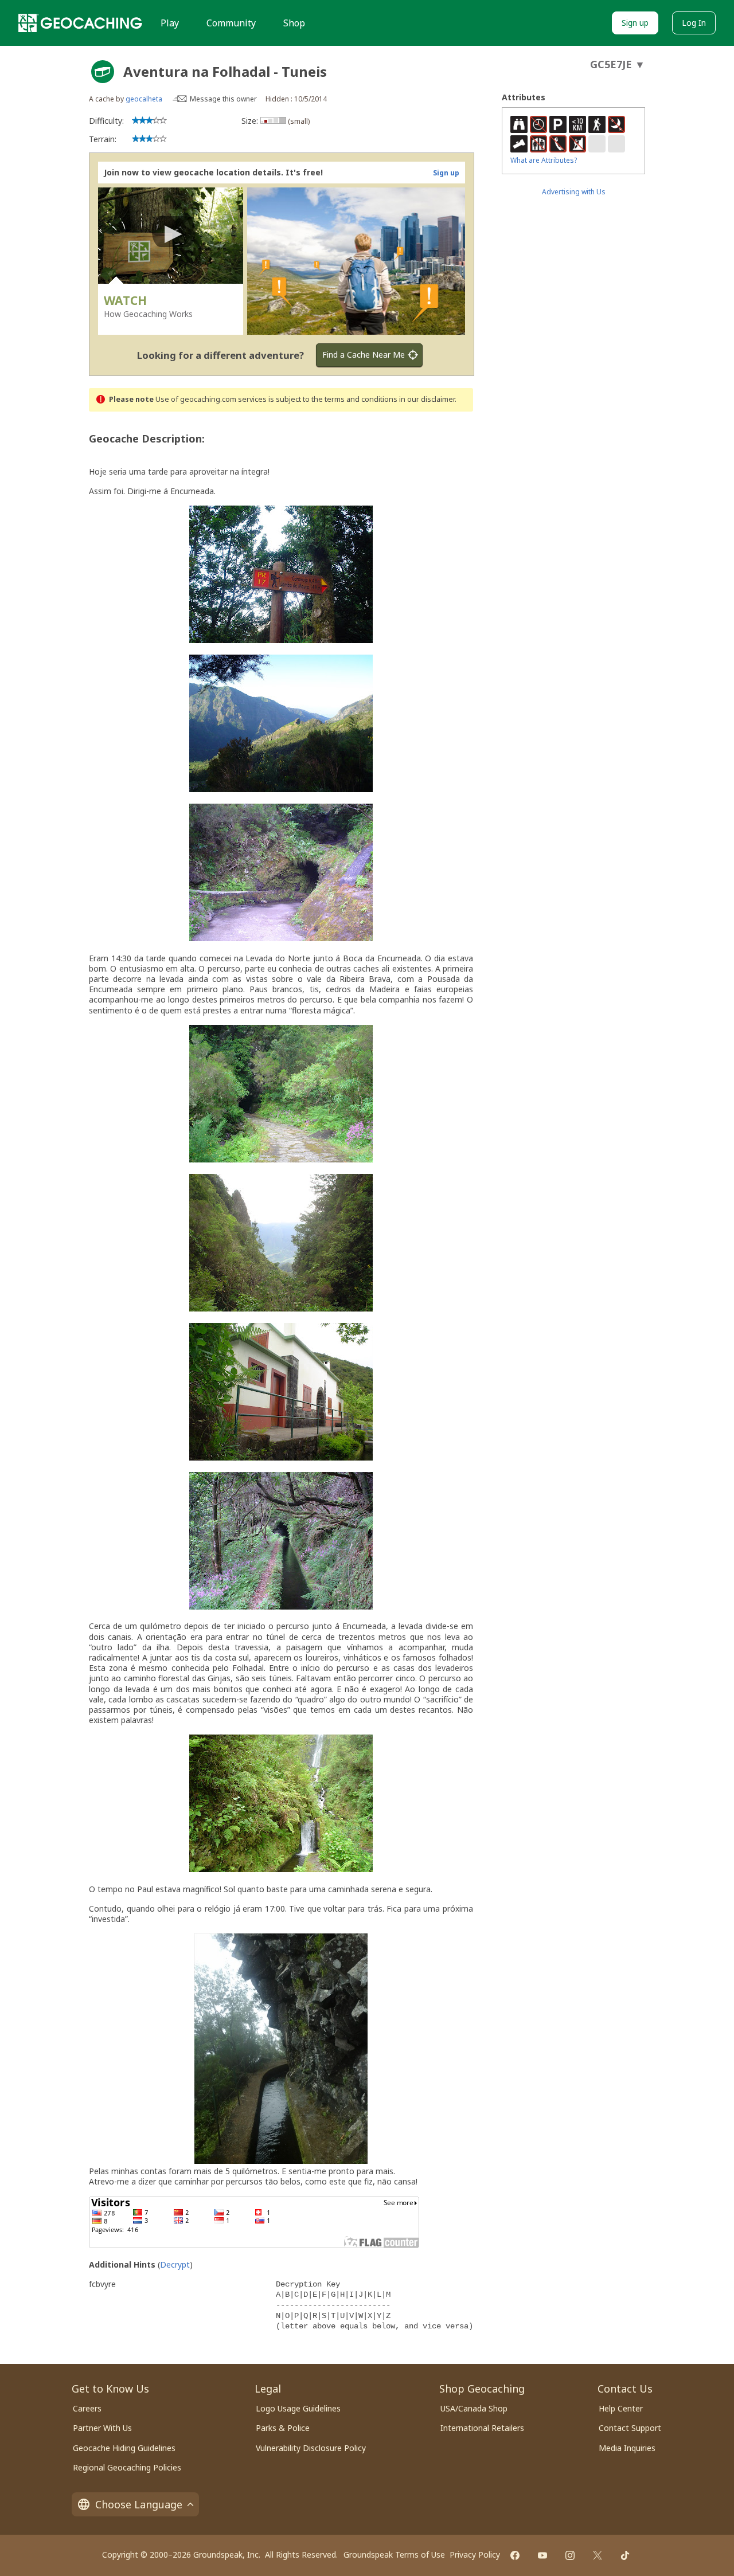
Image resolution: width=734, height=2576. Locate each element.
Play (170, 23)
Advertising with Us (574, 192)
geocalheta (144, 99)
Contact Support (630, 2428)
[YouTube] (542, 2555)
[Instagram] (570, 2555)
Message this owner (223, 99)
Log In (694, 23)
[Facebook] (515, 2555)
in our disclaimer (427, 399)
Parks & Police (283, 2428)
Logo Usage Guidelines (298, 2408)
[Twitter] (598, 2555)
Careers (87, 2408)
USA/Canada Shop (474, 2408)
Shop (294, 23)
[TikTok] (625, 2555)
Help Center (621, 2408)
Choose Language (139, 2504)
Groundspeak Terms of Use (394, 2555)
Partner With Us (102, 2428)
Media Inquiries (627, 2448)
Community (231, 23)
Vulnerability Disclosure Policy (311, 2448)
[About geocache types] (103, 72)
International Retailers (482, 2428)
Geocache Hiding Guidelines (124, 2448)
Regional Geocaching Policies (127, 2467)
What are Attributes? (544, 160)
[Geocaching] (80, 23)
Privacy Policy (475, 2555)
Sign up (635, 23)
